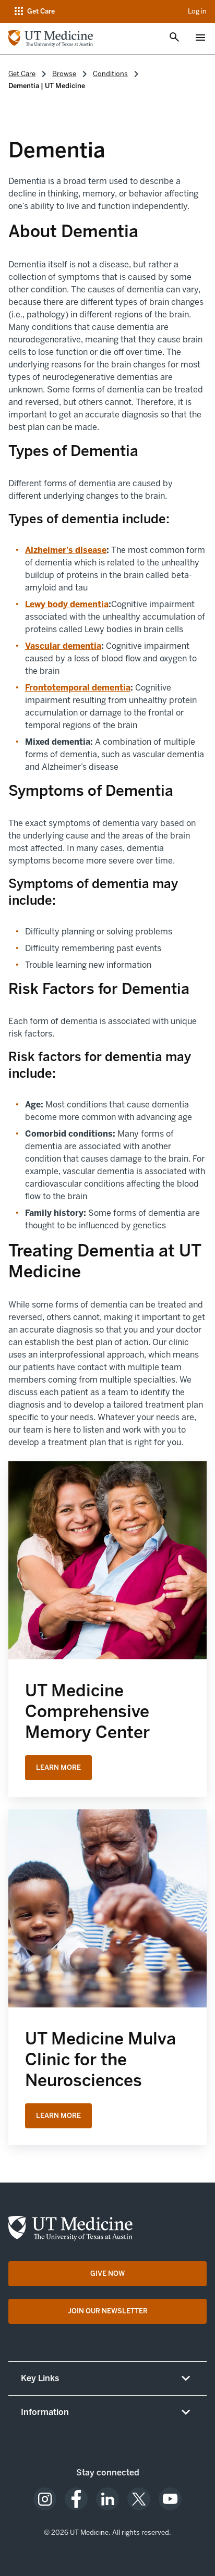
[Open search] (174, 38)
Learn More (58, 1767)
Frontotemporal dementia (78, 688)
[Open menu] (200, 39)
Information (45, 2412)
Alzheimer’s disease (66, 550)
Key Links (40, 2378)
